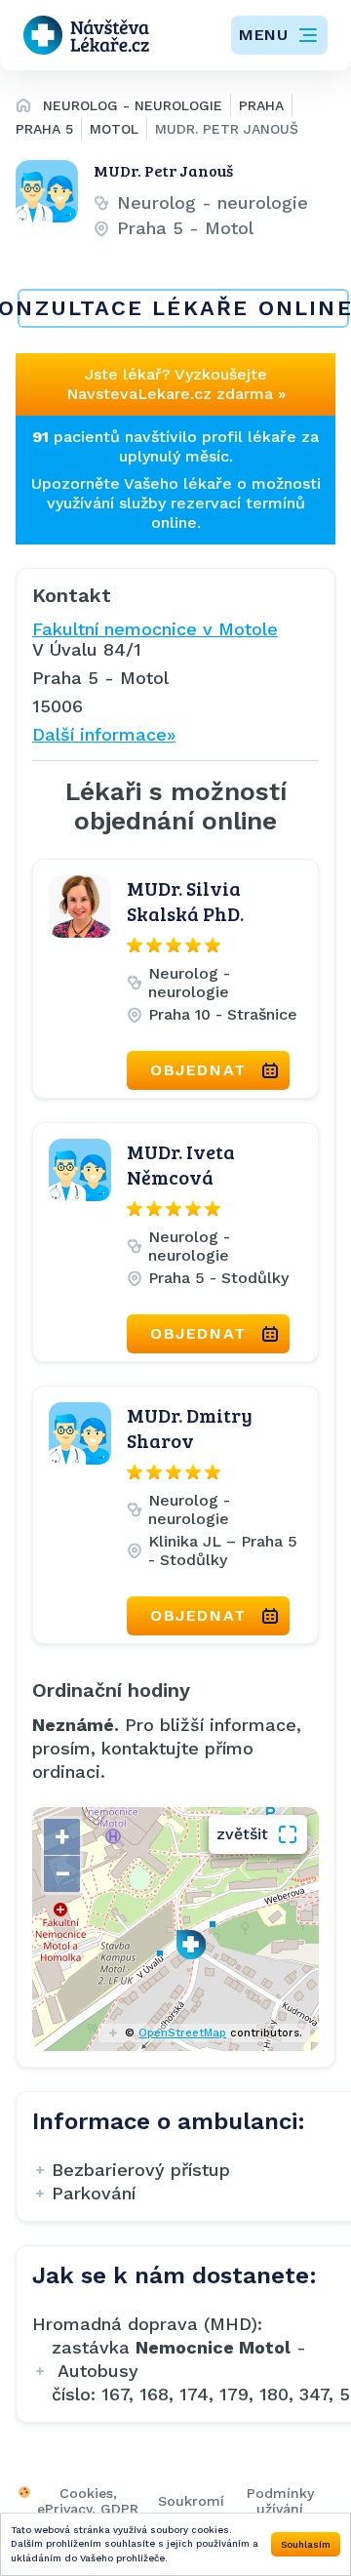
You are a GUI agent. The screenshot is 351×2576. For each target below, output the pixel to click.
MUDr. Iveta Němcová (181, 1164)
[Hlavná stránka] (23, 108)
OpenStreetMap (182, 2033)
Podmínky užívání (280, 2501)
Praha (261, 105)
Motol (114, 129)
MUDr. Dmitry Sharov (190, 1428)
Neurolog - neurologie (133, 105)
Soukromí (191, 2501)
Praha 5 (44, 129)
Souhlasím (306, 2544)
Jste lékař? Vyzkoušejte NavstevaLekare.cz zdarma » (176, 384)
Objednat (198, 1070)
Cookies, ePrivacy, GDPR (88, 2501)
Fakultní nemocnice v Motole (155, 629)
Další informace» (104, 734)
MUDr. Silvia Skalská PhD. (185, 901)
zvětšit (242, 1834)
